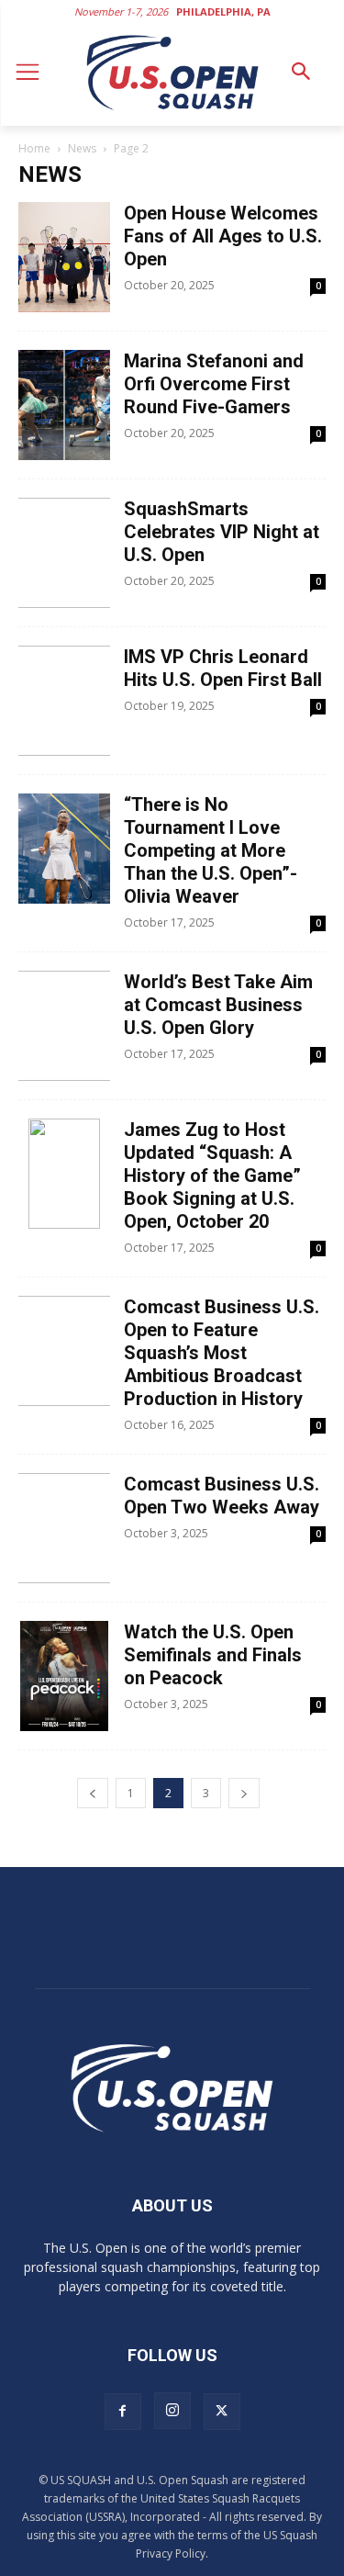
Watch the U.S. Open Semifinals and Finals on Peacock (213, 1655)
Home (34, 148)
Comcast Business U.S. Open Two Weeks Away (222, 1496)
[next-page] (244, 1793)
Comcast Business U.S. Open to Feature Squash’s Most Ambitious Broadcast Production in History (222, 1353)
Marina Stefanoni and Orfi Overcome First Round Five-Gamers (214, 384)
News (82, 148)
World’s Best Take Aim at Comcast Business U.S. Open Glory (218, 1005)
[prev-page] (93, 1793)
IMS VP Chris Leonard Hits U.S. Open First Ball (223, 668)
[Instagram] (172, 2411)
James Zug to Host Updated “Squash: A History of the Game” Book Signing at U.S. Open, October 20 (212, 1176)
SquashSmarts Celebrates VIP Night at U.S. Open (222, 532)
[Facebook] (123, 2412)
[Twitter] (222, 2412)
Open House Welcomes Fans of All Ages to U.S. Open (223, 236)
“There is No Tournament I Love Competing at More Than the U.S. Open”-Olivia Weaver (211, 850)
